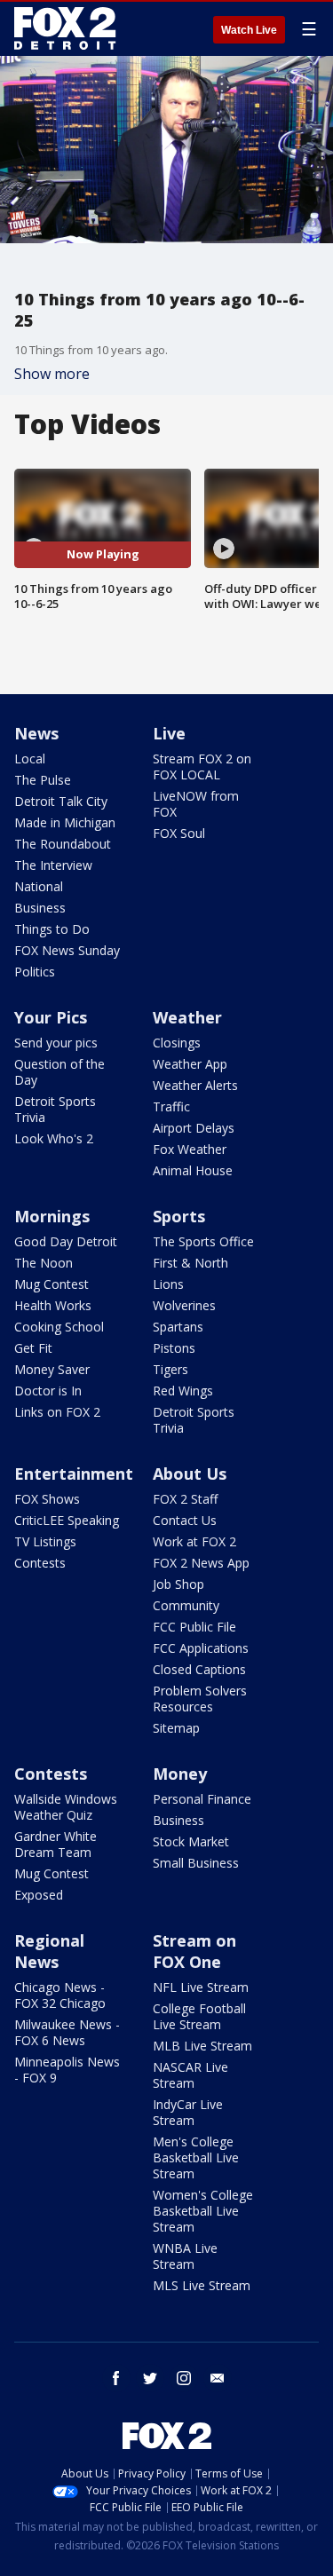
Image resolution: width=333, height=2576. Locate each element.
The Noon (44, 1263)
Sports (179, 1216)
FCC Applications (201, 1648)
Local (30, 759)
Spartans (178, 1327)
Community (186, 1605)
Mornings (52, 1216)
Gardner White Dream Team (55, 1844)
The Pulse (43, 780)
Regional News (49, 1951)
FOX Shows (47, 1499)
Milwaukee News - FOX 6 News (67, 2032)
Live (169, 733)
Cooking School (59, 1327)
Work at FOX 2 (194, 1541)
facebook (116, 2378)
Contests (40, 1563)
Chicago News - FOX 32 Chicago (60, 1995)
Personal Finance (202, 1799)
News (36, 733)
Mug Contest (52, 1284)
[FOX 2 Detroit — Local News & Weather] (66, 28)
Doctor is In (48, 1391)
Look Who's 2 (54, 1138)
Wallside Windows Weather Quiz (66, 1807)
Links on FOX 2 (57, 1412)
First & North (190, 1263)
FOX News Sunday (67, 950)
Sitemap (176, 1728)
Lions (168, 1284)
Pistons (174, 1348)
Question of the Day (59, 1072)
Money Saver (52, 1369)
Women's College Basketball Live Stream (203, 2211)
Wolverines (184, 1305)
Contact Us (185, 1520)
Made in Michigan (65, 822)
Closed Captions (199, 1669)
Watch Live (249, 30)
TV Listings (45, 1541)
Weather (187, 1017)
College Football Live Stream (199, 2016)
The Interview (53, 865)
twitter (150, 2378)
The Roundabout (63, 844)
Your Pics (51, 1017)
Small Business (196, 1863)
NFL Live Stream (201, 1987)
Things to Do (52, 929)
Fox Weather (190, 1149)
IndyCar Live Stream (188, 2112)
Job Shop (178, 1584)
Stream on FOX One (194, 1951)
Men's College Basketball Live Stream (196, 2157)
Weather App (190, 1064)
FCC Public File (194, 1627)
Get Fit (33, 1348)
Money (180, 1774)
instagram (184, 2378)
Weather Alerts (195, 1085)
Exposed (39, 1895)
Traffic (171, 1106)
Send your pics (56, 1043)
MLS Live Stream (202, 2285)
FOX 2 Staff (185, 1499)
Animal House (193, 1170)
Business (40, 908)
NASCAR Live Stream (190, 2075)
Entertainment (74, 1474)
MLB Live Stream (202, 2046)
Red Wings (183, 1391)
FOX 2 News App (201, 1563)
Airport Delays (194, 1128)
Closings (177, 1043)
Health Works (53, 1305)
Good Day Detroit (66, 1241)
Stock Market (191, 1841)
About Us (190, 1474)
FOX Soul (179, 833)
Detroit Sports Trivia (55, 1109)
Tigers (170, 1369)
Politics (35, 972)
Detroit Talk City (61, 801)
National (39, 886)
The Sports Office (203, 1241)
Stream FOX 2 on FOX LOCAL (202, 766)
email (218, 2378)
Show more (52, 374)
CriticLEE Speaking (67, 1520)
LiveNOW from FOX (196, 804)
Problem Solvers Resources (200, 1699)
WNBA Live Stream (185, 2256)
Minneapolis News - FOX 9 (67, 2070)
